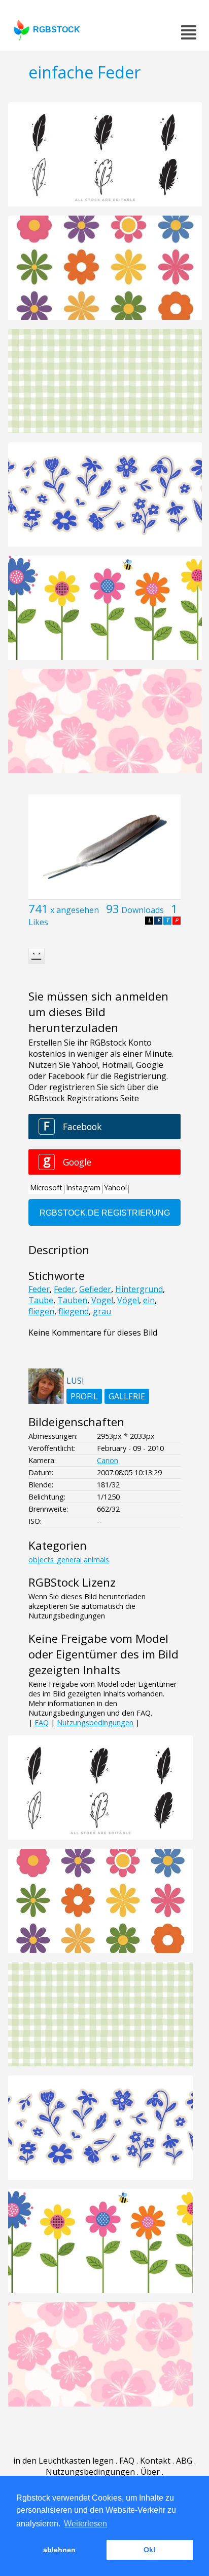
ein (149, 1300)
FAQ (42, 1722)
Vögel (128, 1300)
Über (150, 2472)
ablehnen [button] (59, 2550)
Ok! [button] (150, 2550)
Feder (39, 1289)
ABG (184, 2461)
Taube (41, 1300)
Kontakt (155, 2461)
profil (84, 1396)
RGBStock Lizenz (72, 1582)
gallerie (127, 1396)
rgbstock (57, 30)
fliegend (74, 1311)
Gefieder (95, 1289)
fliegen (41, 1311)
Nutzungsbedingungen (95, 1722)
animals (96, 1560)
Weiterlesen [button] (85, 2524)
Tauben (72, 1300)
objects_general (55, 1560)
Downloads (143, 910)
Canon (108, 1460)
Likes (38, 922)
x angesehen (75, 910)
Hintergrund (139, 1289)
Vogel (102, 1300)
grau (102, 1311)
